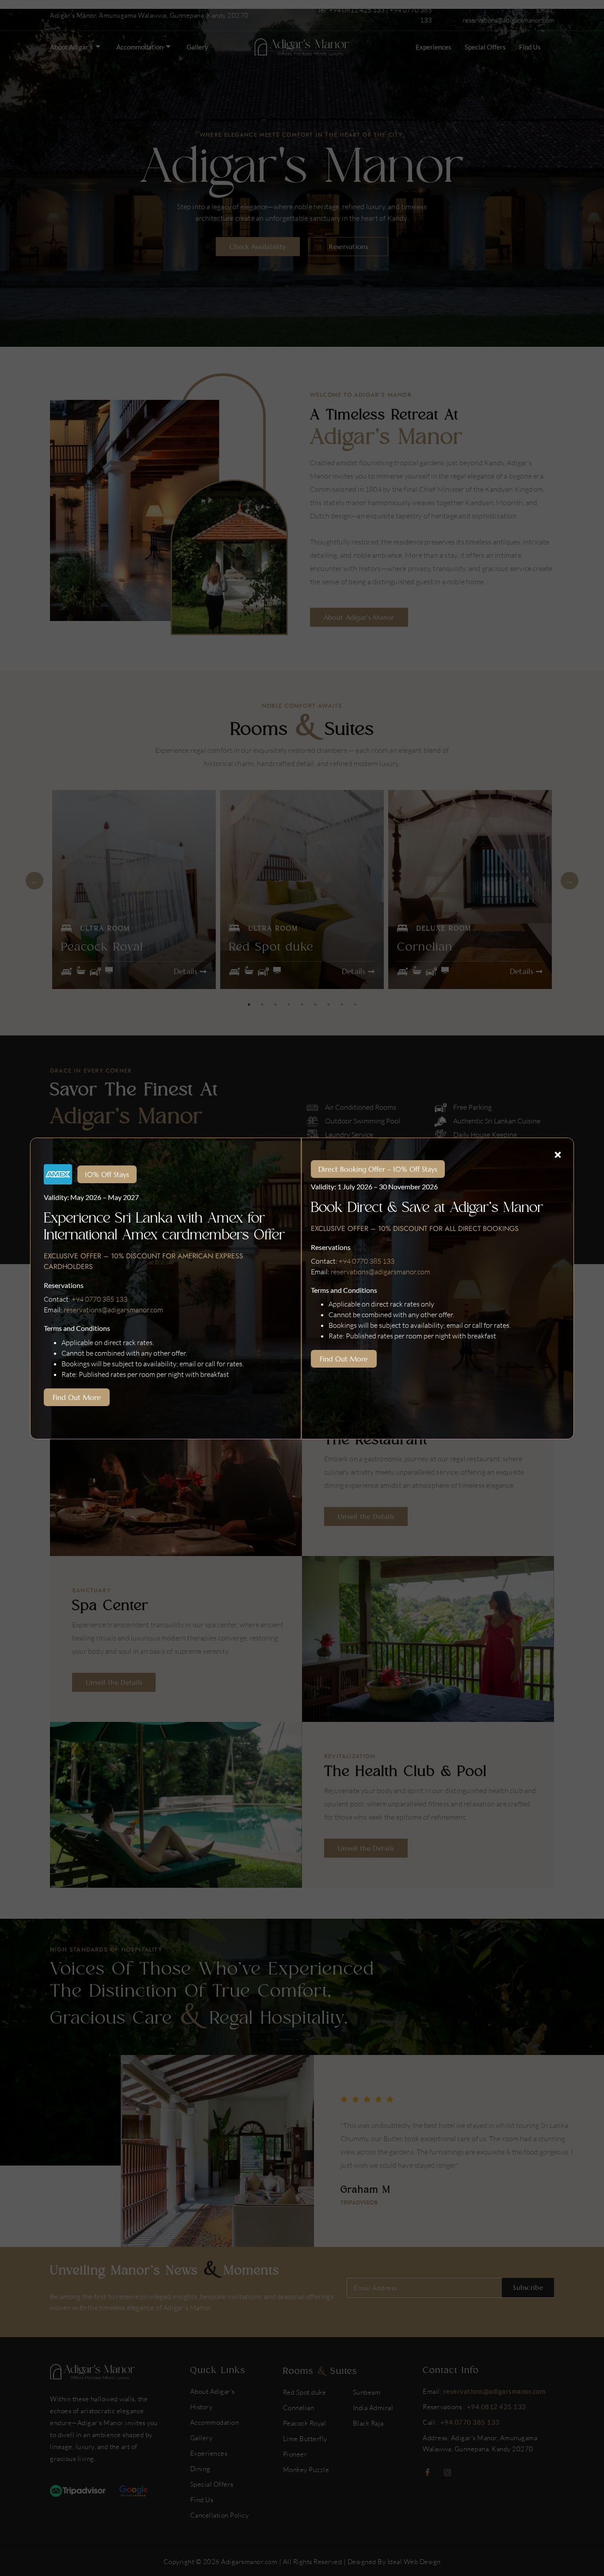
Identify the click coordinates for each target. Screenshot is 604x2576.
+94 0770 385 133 (99, 1299)
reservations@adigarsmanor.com (113, 1310)
